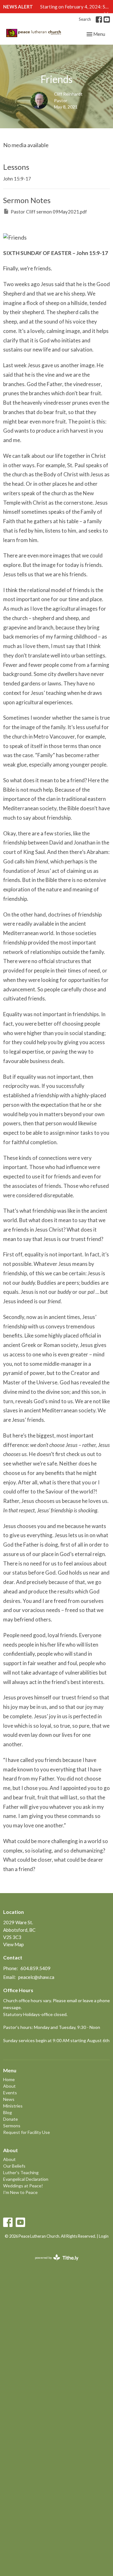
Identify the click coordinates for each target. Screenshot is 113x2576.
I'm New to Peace (20, 2192)
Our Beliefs (14, 2166)
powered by (54, 2263)
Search (85, 19)
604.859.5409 (35, 1968)
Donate (11, 2119)
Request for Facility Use (27, 2132)
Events (10, 2093)
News (9, 2099)
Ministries (13, 2106)
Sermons (12, 2126)
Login (104, 2236)
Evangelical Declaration (26, 2179)
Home (9, 2079)
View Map (13, 1944)
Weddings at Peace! (23, 2186)
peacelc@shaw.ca (36, 1977)
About (9, 2086)
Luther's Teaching (21, 2172)
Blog (8, 2112)
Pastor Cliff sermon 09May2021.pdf (49, 212)
